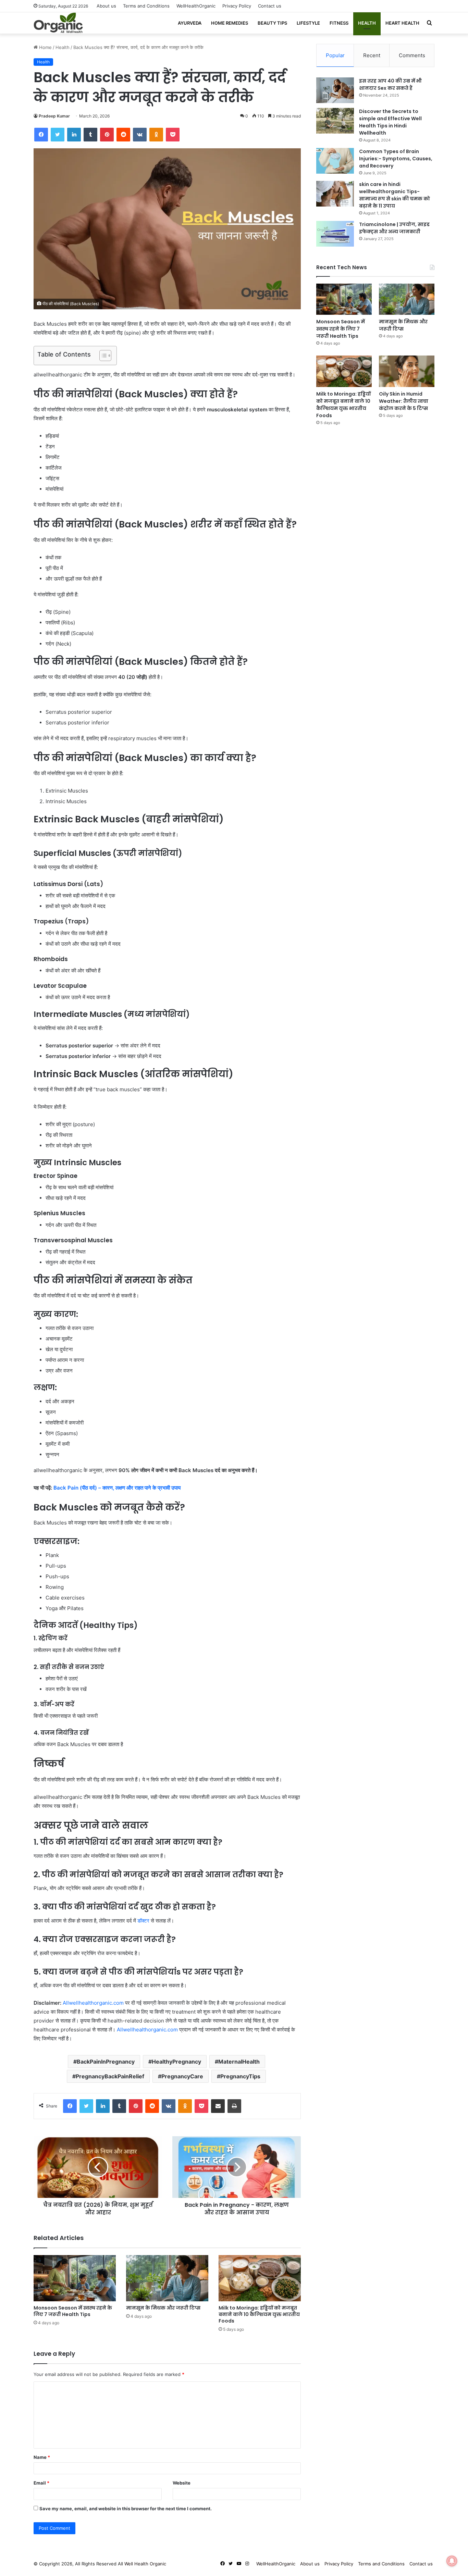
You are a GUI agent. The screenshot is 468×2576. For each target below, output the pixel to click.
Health (367, 23)
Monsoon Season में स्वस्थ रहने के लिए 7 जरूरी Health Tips (73, 2311)
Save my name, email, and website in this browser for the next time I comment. (126, 2509)
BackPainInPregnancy (106, 2062)
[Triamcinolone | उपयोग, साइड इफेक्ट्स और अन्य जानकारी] (335, 234)
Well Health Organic (145, 2564)
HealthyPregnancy (176, 2062)
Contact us (270, 6)
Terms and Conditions (146, 6)
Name (42, 2457)
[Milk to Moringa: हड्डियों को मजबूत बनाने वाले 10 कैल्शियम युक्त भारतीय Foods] (260, 2278)
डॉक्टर (143, 1921)
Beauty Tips (272, 23)
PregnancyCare (182, 2076)
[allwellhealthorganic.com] (58, 23)
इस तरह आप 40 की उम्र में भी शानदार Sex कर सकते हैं (390, 84)
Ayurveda (190, 23)
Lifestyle (308, 23)
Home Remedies (230, 23)
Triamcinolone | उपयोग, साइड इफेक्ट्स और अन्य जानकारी (394, 228)
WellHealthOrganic (196, 6)
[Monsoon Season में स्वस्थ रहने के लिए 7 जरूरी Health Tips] (75, 2278)
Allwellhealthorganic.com (93, 2003)
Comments (412, 55)
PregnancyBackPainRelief (110, 2076)
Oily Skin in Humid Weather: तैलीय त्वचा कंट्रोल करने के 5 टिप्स (404, 401)
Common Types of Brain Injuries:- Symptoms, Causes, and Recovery (396, 159)
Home (45, 47)
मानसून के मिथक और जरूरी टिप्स (163, 2308)
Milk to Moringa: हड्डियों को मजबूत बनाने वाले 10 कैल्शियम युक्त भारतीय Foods (259, 2314)
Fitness (339, 23)
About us (106, 6)
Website (182, 2483)
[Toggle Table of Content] (102, 356)
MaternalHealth (239, 2062)
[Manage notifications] (452, 2561)
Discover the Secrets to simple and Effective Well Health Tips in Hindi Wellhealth (390, 122)
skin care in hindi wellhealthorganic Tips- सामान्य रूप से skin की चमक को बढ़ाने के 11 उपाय (395, 195)
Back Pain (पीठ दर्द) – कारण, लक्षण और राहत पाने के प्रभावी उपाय (117, 1488)
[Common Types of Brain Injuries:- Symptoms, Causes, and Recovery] (335, 161)
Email (41, 2483)
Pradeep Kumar (54, 116)
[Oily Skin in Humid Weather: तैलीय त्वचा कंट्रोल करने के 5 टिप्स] (407, 371)
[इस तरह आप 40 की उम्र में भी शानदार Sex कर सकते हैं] (335, 90)
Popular (335, 55)
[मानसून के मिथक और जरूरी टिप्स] (167, 2278)
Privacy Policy (237, 6)
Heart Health (402, 23)
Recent (372, 55)
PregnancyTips (240, 2076)
